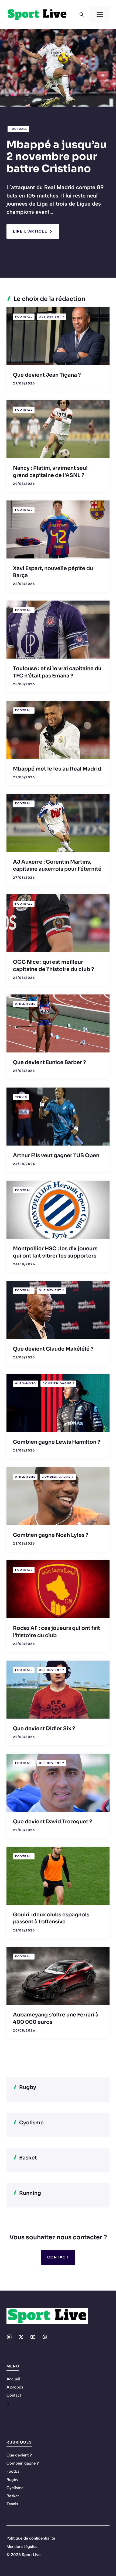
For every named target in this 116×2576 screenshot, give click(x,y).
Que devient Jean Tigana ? (47, 375)
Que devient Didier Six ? (44, 1729)
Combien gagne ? (59, 1383)
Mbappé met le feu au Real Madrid (57, 769)
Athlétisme (25, 1004)
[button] (82, 15)
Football (18, 129)
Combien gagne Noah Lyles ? (51, 1535)
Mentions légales (22, 2547)
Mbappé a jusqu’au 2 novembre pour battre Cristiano (57, 157)
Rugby (12, 2480)
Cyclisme (15, 2488)
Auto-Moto (26, 1383)
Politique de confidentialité (31, 2538)
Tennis (21, 1097)
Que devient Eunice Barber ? (50, 1062)
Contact (58, 2257)
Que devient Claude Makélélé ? (53, 1349)
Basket (13, 2496)
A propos (15, 2387)
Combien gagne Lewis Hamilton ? (57, 1442)
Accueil (13, 2379)
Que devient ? (52, 317)
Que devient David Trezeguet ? (53, 1822)
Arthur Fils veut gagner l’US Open (56, 1156)
